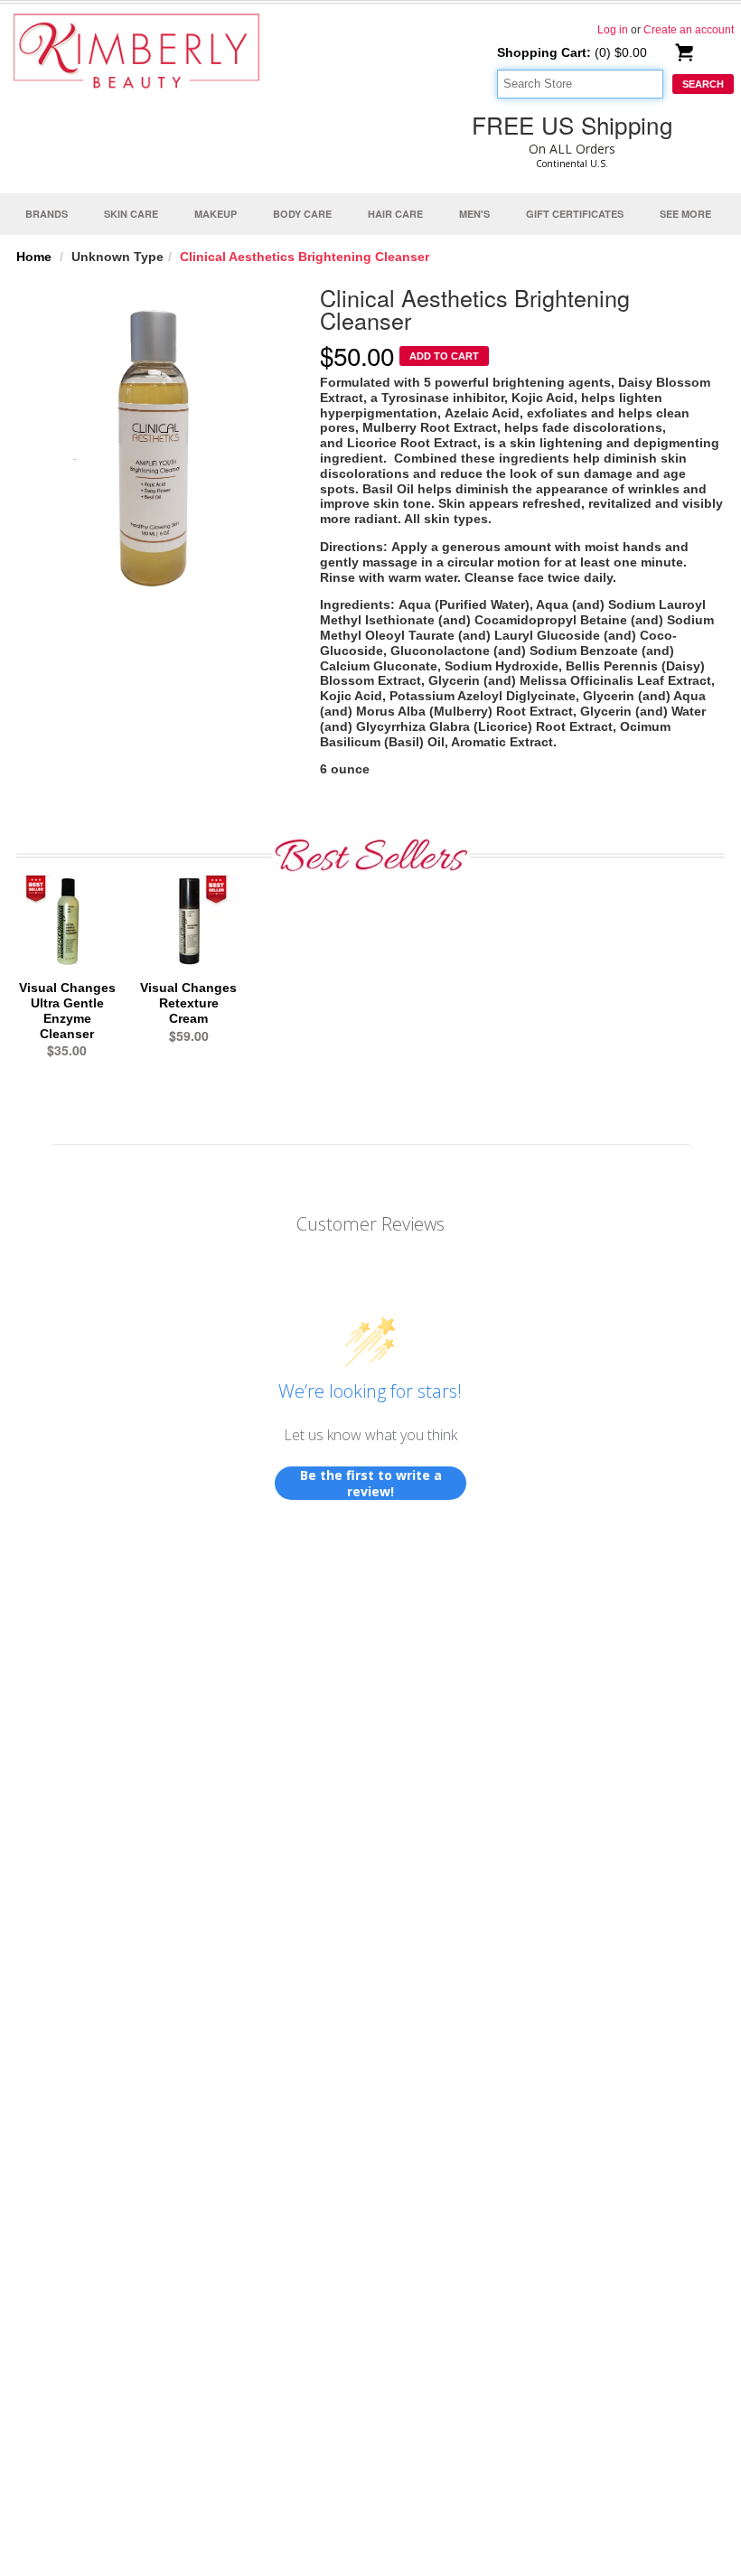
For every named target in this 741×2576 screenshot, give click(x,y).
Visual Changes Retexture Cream (188, 1003)
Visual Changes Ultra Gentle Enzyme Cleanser (67, 1010)
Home (34, 257)
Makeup (216, 214)
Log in (613, 30)
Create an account (689, 30)
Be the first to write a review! (371, 1483)
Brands (47, 214)
